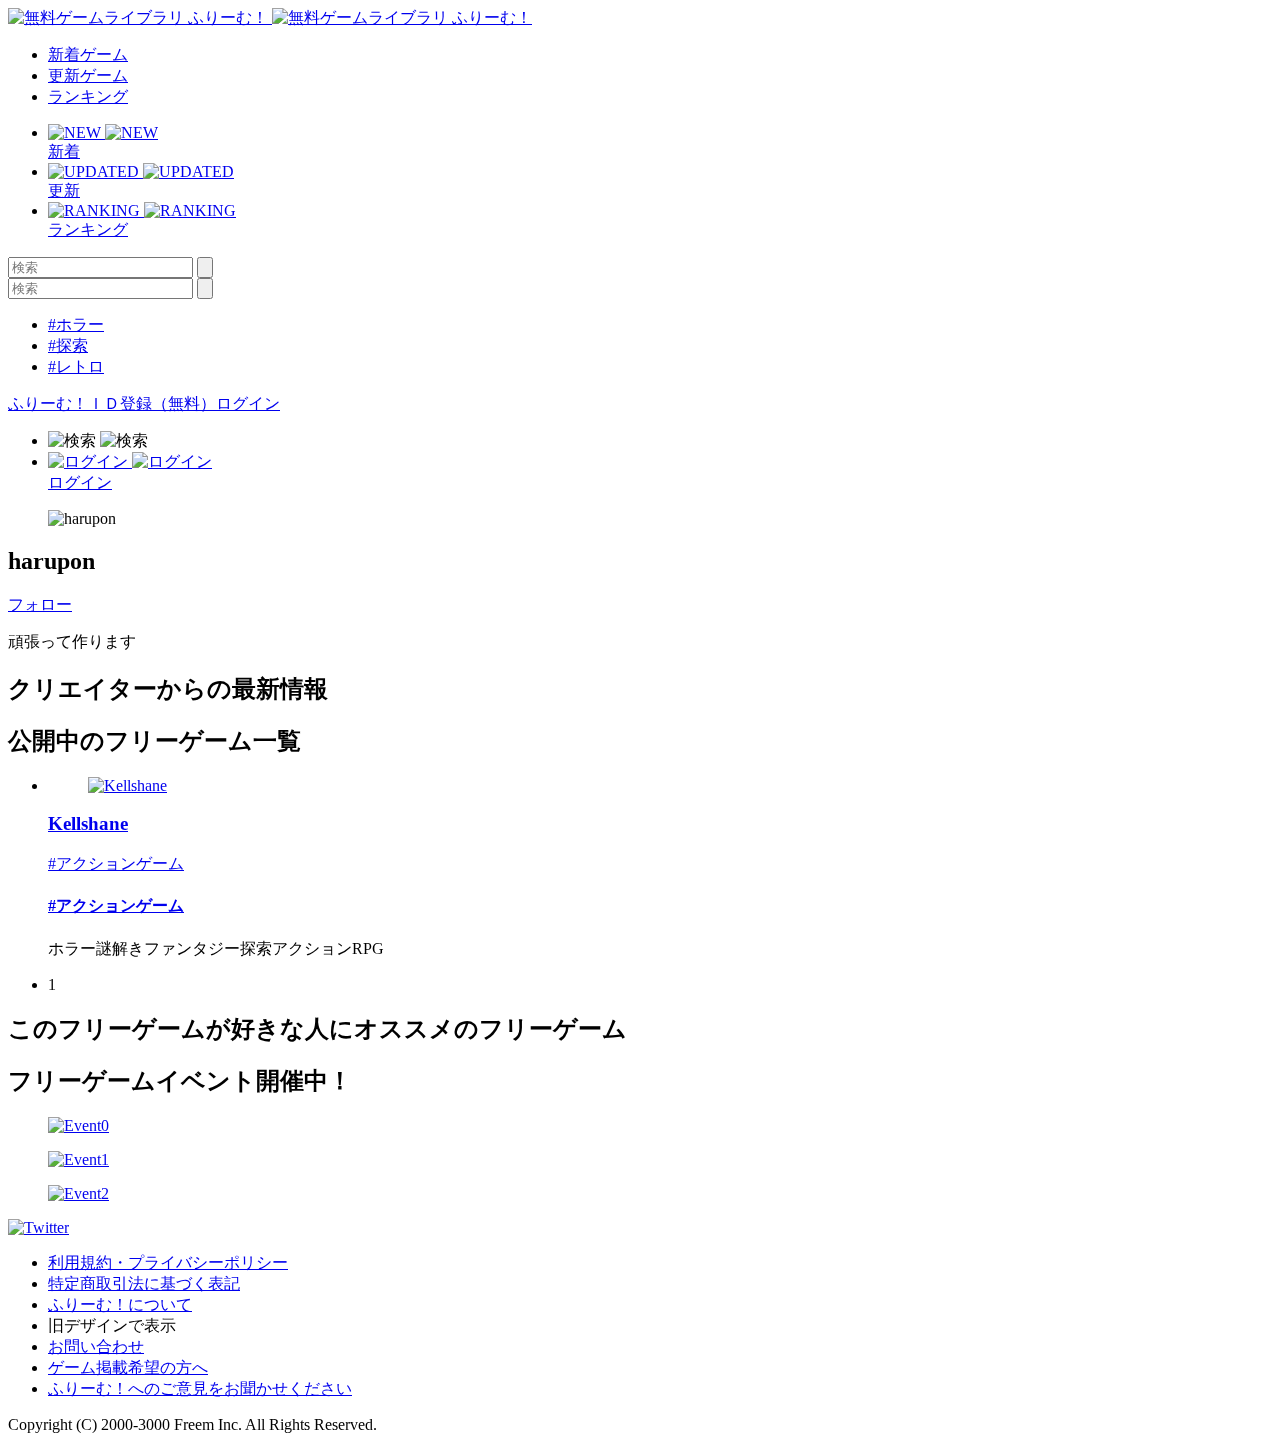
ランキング (88, 96)
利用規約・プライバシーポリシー (168, 1262)
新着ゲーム (88, 54)
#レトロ (76, 366)
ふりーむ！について (120, 1304)
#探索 (68, 345)
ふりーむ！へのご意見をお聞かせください (200, 1388)
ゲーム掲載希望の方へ (128, 1367)
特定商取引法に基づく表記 (144, 1283)
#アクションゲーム (116, 863)
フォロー (40, 604)
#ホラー (76, 324)
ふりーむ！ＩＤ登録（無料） (112, 403)
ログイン (248, 403)
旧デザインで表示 (112, 1325)
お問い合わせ (96, 1346)
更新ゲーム (88, 75)
